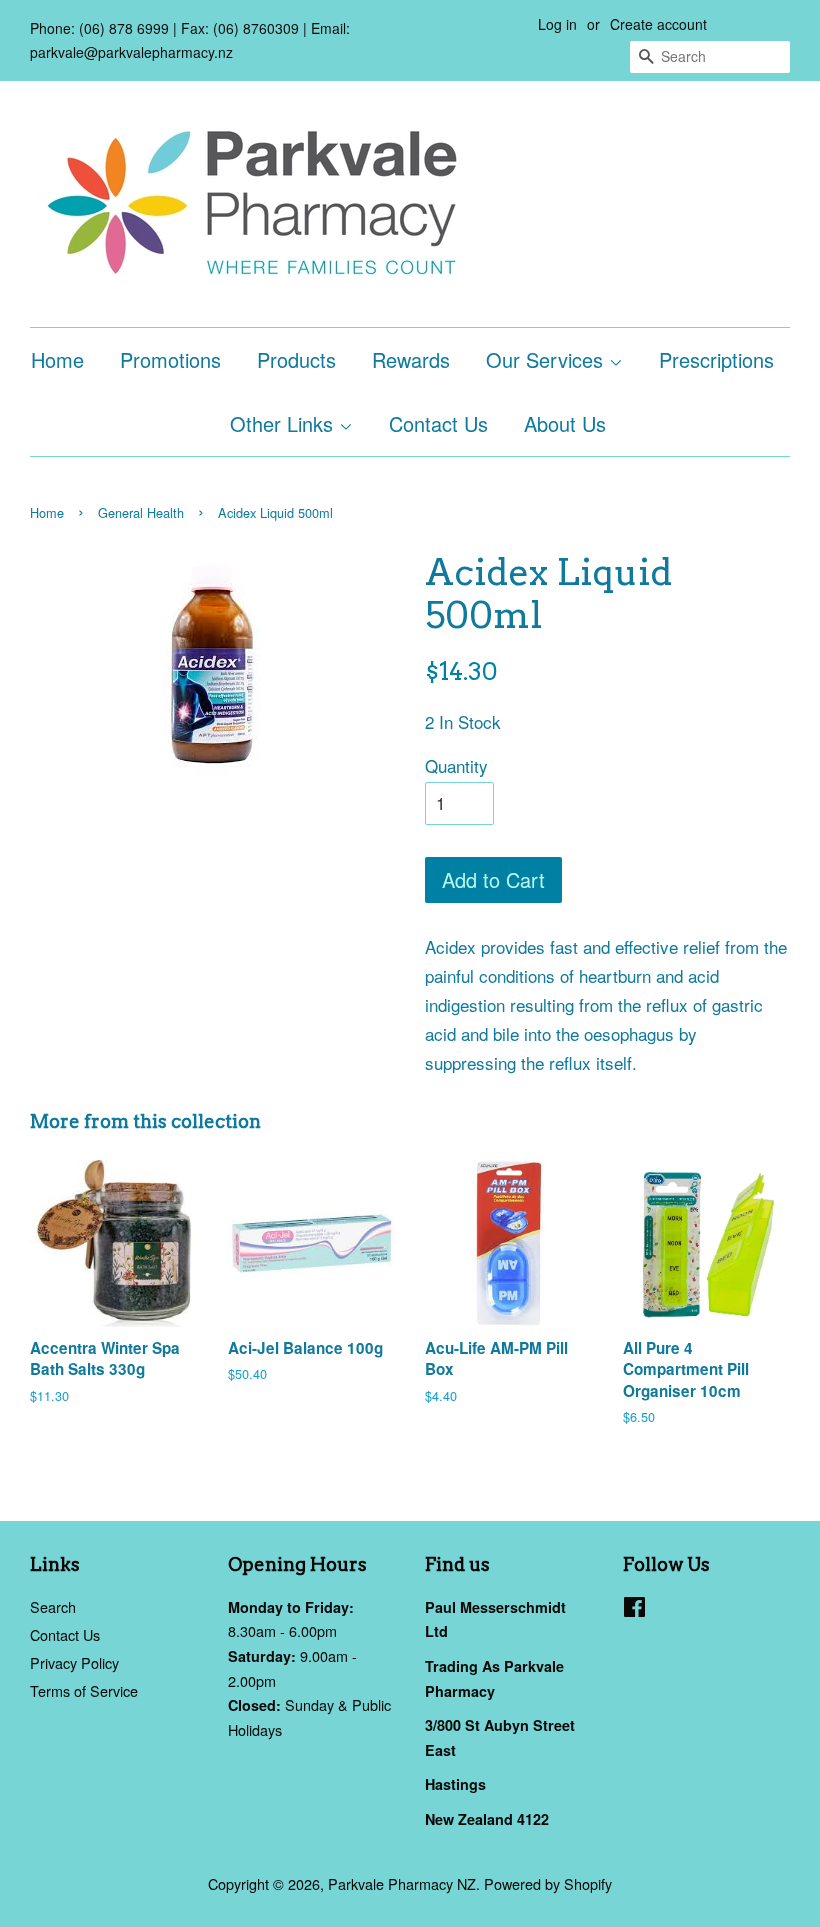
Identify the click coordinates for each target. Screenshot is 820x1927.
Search (53, 1606)
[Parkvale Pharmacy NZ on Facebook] (634, 1609)
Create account (658, 24)
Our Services (547, 359)
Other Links (284, 423)
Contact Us (438, 423)
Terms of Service (84, 1690)
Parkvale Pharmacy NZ (402, 1883)
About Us (565, 423)
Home (57, 359)
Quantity (456, 765)
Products (296, 359)
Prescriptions (716, 359)
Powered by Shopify (548, 1883)
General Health (141, 512)
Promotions (170, 359)
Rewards (411, 359)
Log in (557, 24)
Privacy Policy (74, 1662)
